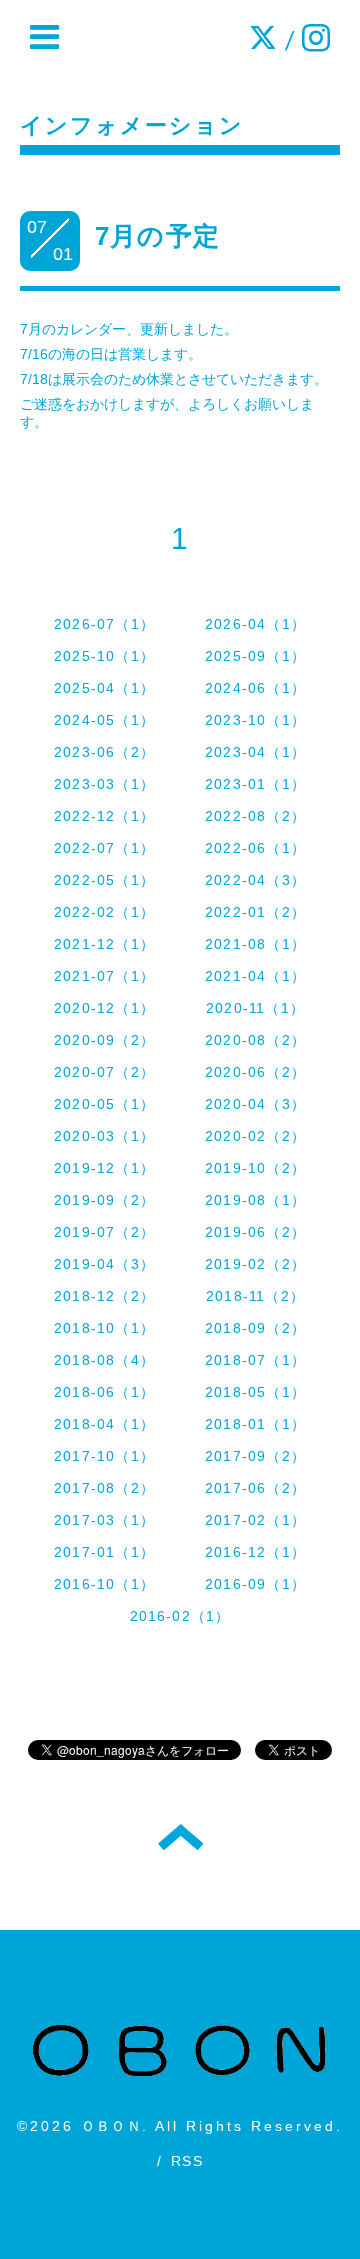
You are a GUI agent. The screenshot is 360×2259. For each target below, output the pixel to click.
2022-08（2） (255, 816)
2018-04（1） (104, 1424)
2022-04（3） (255, 880)
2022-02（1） (104, 912)
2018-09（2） (255, 1328)
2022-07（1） (104, 848)
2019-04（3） (104, 1264)
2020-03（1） (104, 1136)
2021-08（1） (255, 944)
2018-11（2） (255, 1296)
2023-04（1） (255, 752)
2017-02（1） (255, 1520)
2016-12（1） (255, 1552)
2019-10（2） (255, 1168)
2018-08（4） (104, 1360)
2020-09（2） (104, 1040)
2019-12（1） (104, 1168)
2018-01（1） (255, 1424)
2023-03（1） (104, 784)
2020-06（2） (255, 1072)
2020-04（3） (255, 1104)
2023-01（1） (255, 784)
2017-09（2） (255, 1456)
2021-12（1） (104, 944)
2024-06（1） (255, 688)
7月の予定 (157, 236)
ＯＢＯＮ (111, 2126)
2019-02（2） (255, 1264)
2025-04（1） (104, 688)
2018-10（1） (104, 1328)
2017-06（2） (255, 1488)
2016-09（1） (255, 1584)
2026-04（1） (255, 624)
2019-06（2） (255, 1232)
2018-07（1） (255, 1360)
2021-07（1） (104, 976)
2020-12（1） (104, 1008)
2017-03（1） (104, 1520)
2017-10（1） (104, 1456)
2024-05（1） (104, 720)
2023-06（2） (104, 752)
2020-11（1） (255, 1008)
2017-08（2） (104, 1488)
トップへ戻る (180, 1837)
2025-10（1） (104, 656)
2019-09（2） (104, 1200)
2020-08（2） (255, 1040)
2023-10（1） (255, 720)
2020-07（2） (104, 1072)
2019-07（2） (104, 1232)
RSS (187, 2161)
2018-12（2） (104, 1296)
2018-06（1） (104, 1392)
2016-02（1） (180, 1616)
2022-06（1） (255, 848)
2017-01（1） (104, 1552)
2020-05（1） (104, 1104)
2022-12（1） (104, 816)
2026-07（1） (104, 624)
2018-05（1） (255, 1392)
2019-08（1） (255, 1200)
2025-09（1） (255, 656)
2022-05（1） (104, 880)
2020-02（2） (255, 1136)
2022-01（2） (255, 912)
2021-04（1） (255, 976)
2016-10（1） (104, 1584)
